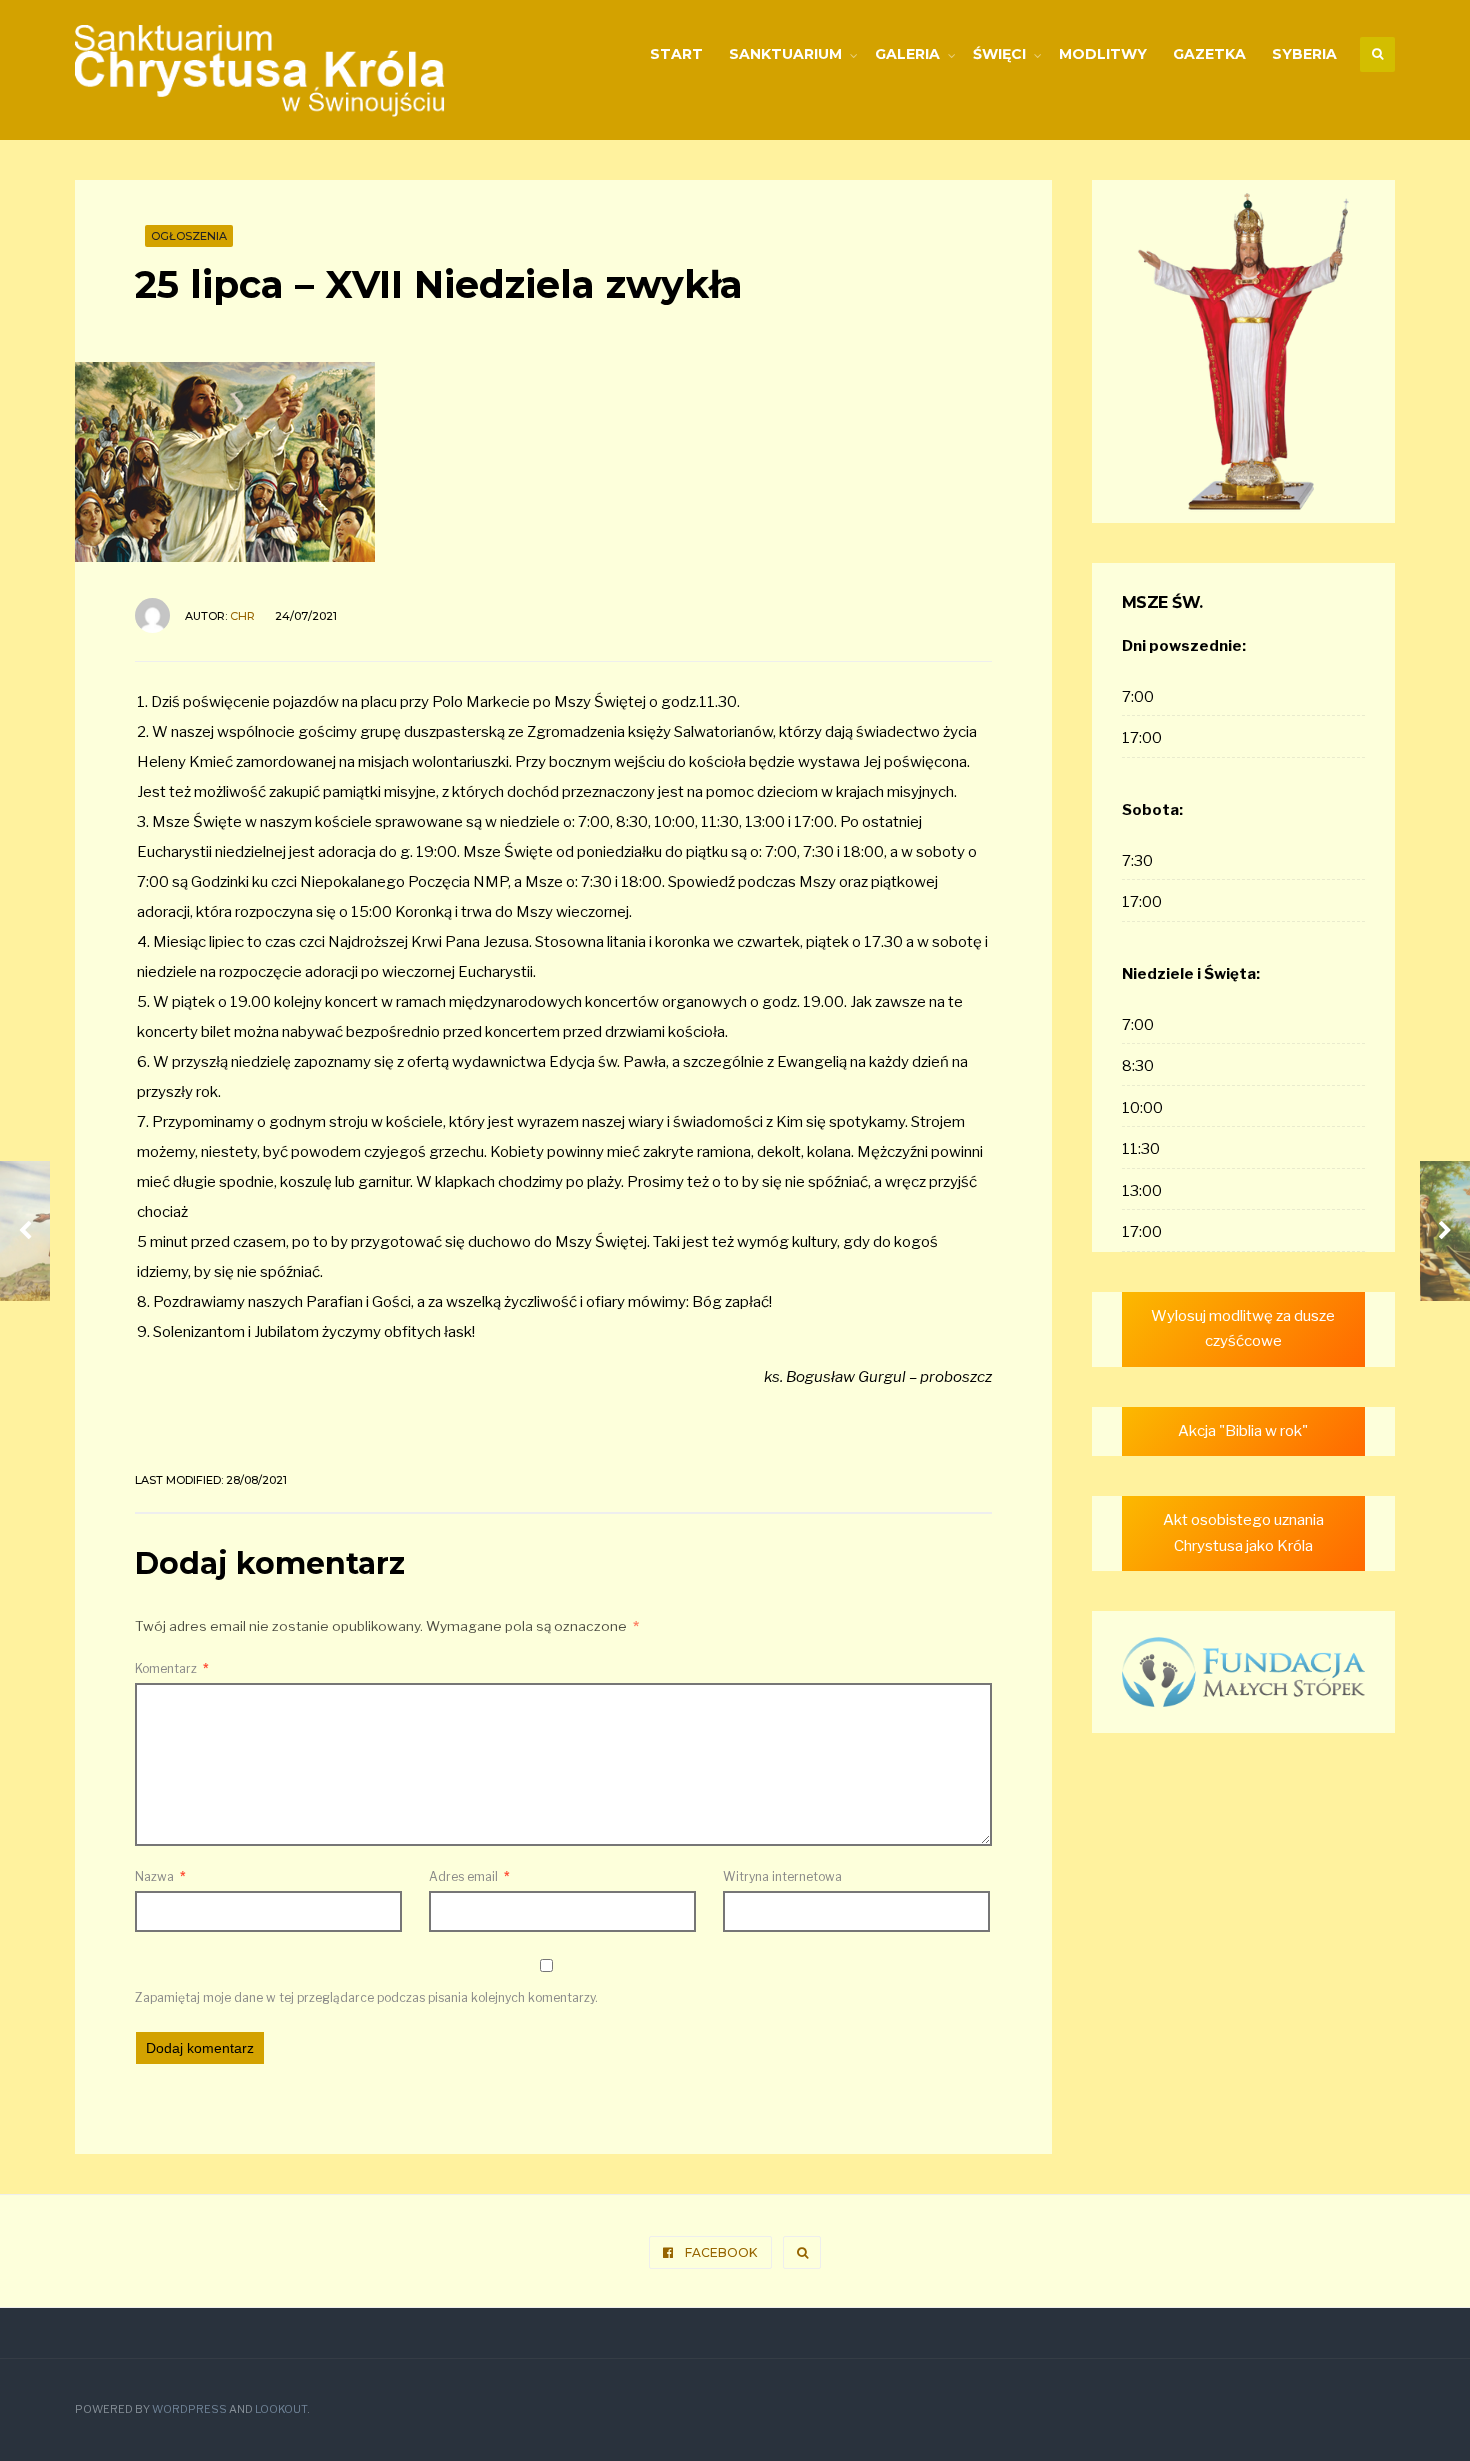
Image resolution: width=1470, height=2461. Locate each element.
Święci (999, 54)
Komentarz (172, 1668)
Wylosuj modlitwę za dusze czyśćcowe (1243, 1329)
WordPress (189, 2409)
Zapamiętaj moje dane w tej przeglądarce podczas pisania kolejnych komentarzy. (366, 1997)
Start (676, 54)
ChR (242, 616)
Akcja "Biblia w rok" (1243, 1431)
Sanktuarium (785, 54)
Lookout (281, 2409)
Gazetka (1209, 54)
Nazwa (160, 1876)
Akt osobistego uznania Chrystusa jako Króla (1243, 1533)
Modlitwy (1103, 54)
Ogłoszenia (189, 236)
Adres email (469, 1876)
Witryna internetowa (782, 1876)
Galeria (907, 54)
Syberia (1304, 54)
